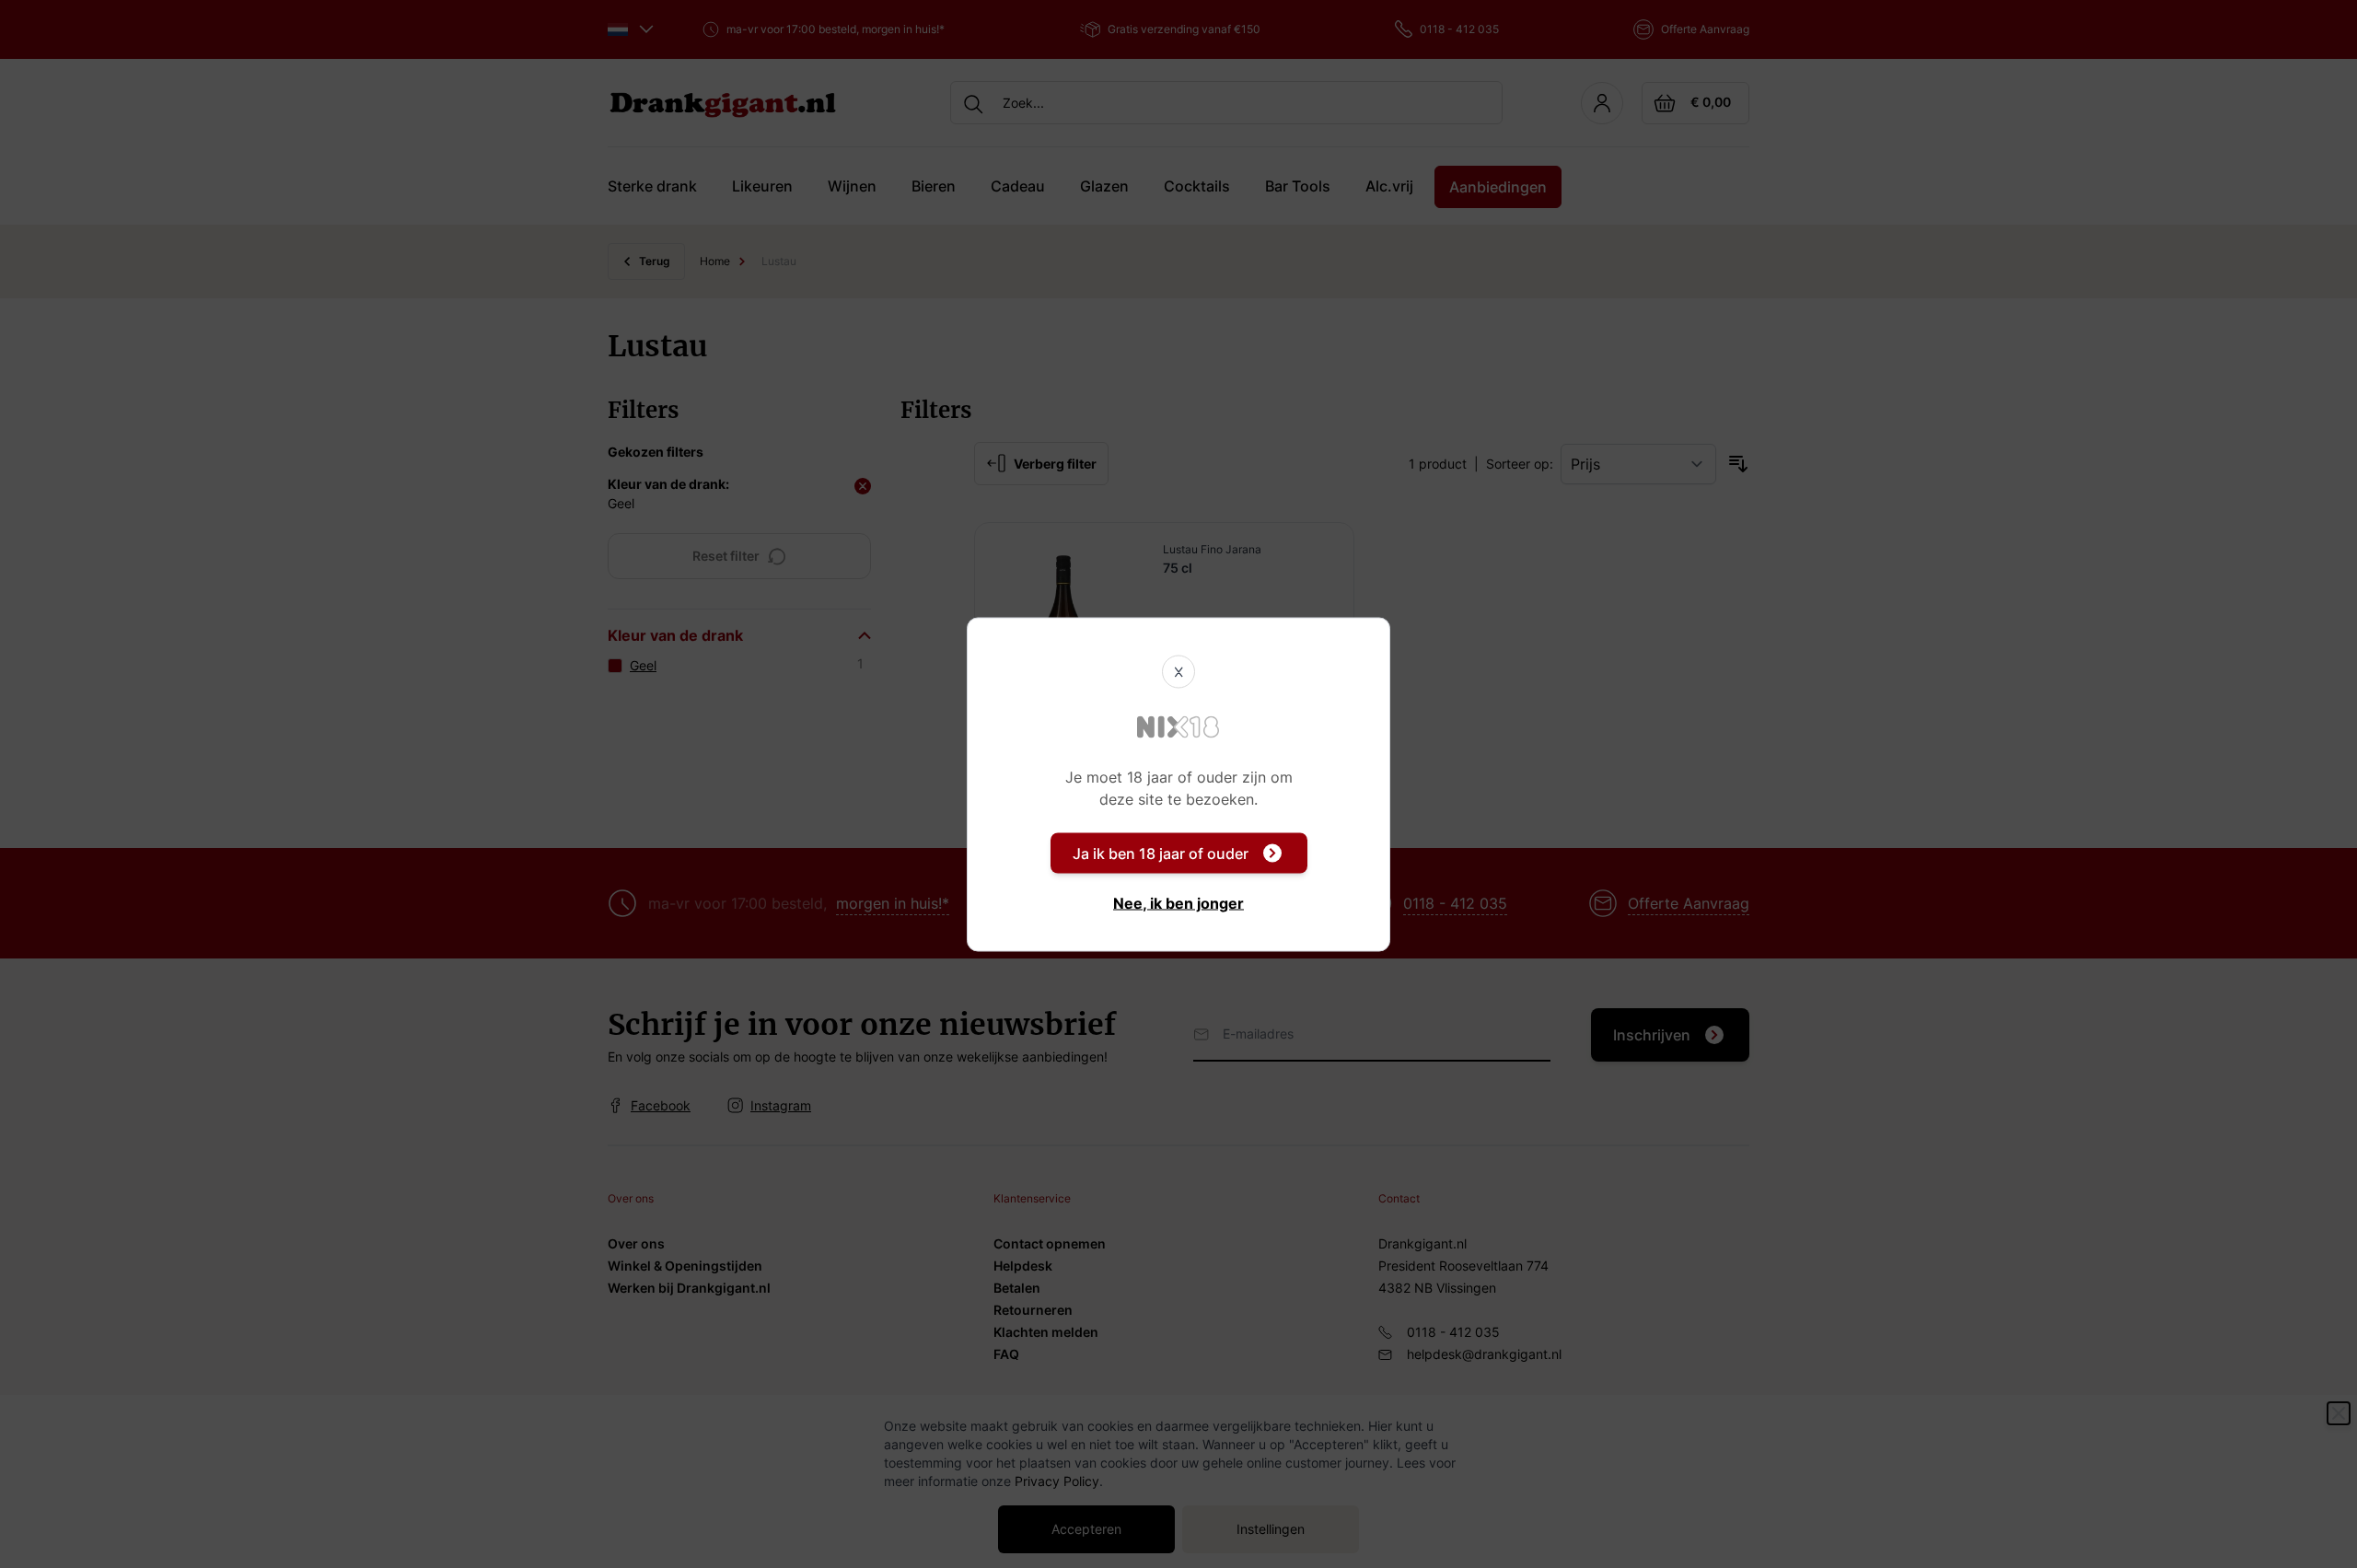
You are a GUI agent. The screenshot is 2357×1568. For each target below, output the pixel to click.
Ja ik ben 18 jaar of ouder (1161, 853)
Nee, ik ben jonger (1178, 902)
